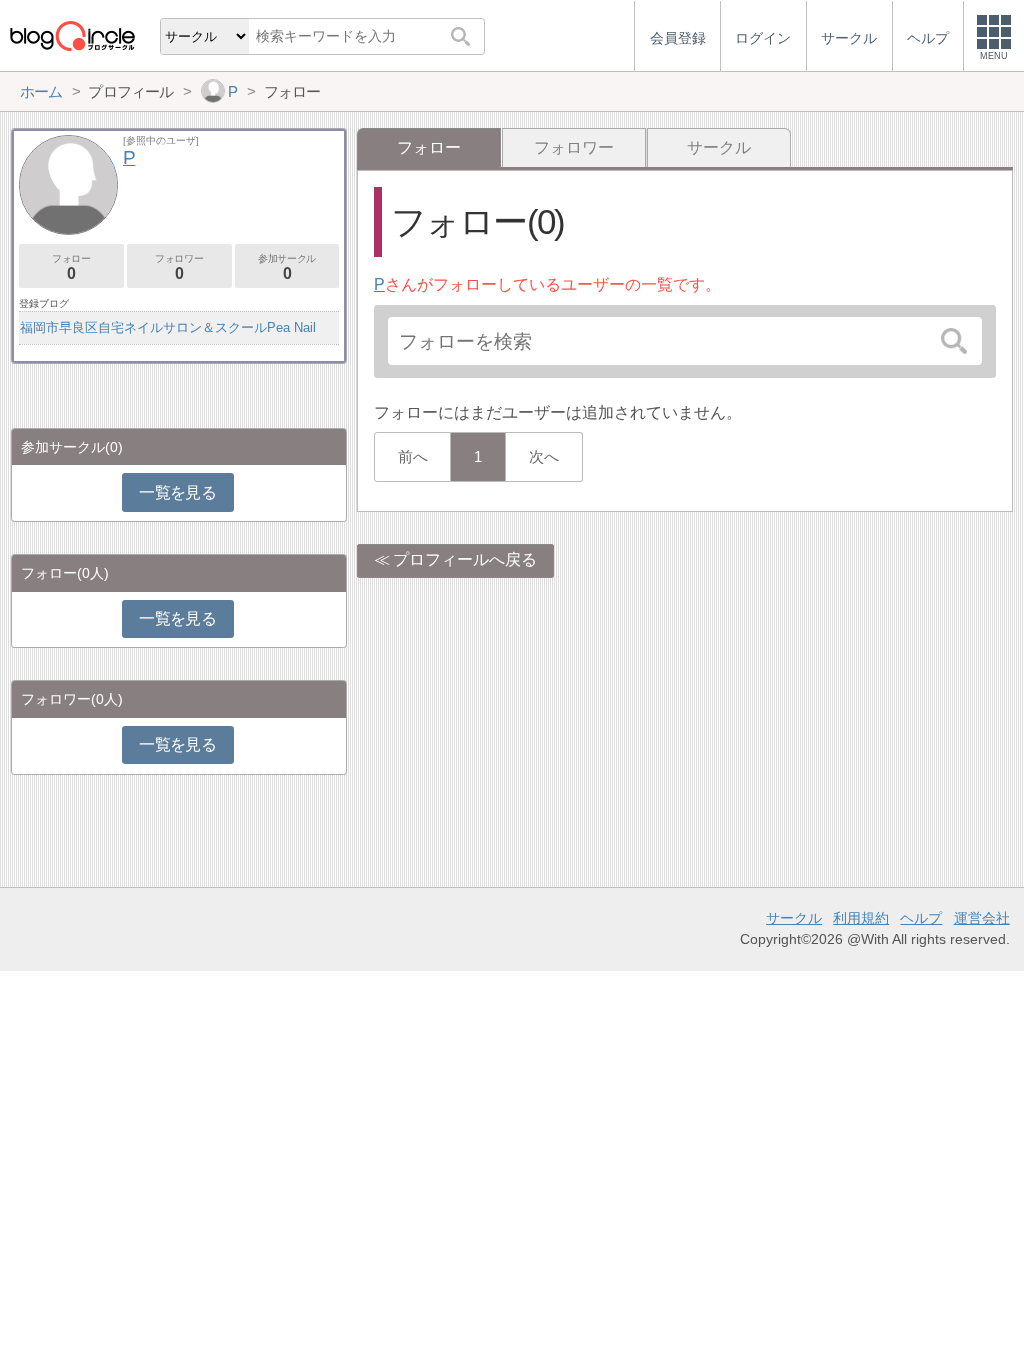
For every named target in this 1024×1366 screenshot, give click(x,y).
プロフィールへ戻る (465, 559)
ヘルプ (921, 918)
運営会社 (982, 918)
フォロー (71, 267)
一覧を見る (177, 492)
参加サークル (287, 267)
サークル (719, 147)
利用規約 (861, 918)
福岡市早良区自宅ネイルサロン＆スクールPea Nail (168, 327)
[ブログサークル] (72, 35)
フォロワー (574, 147)
